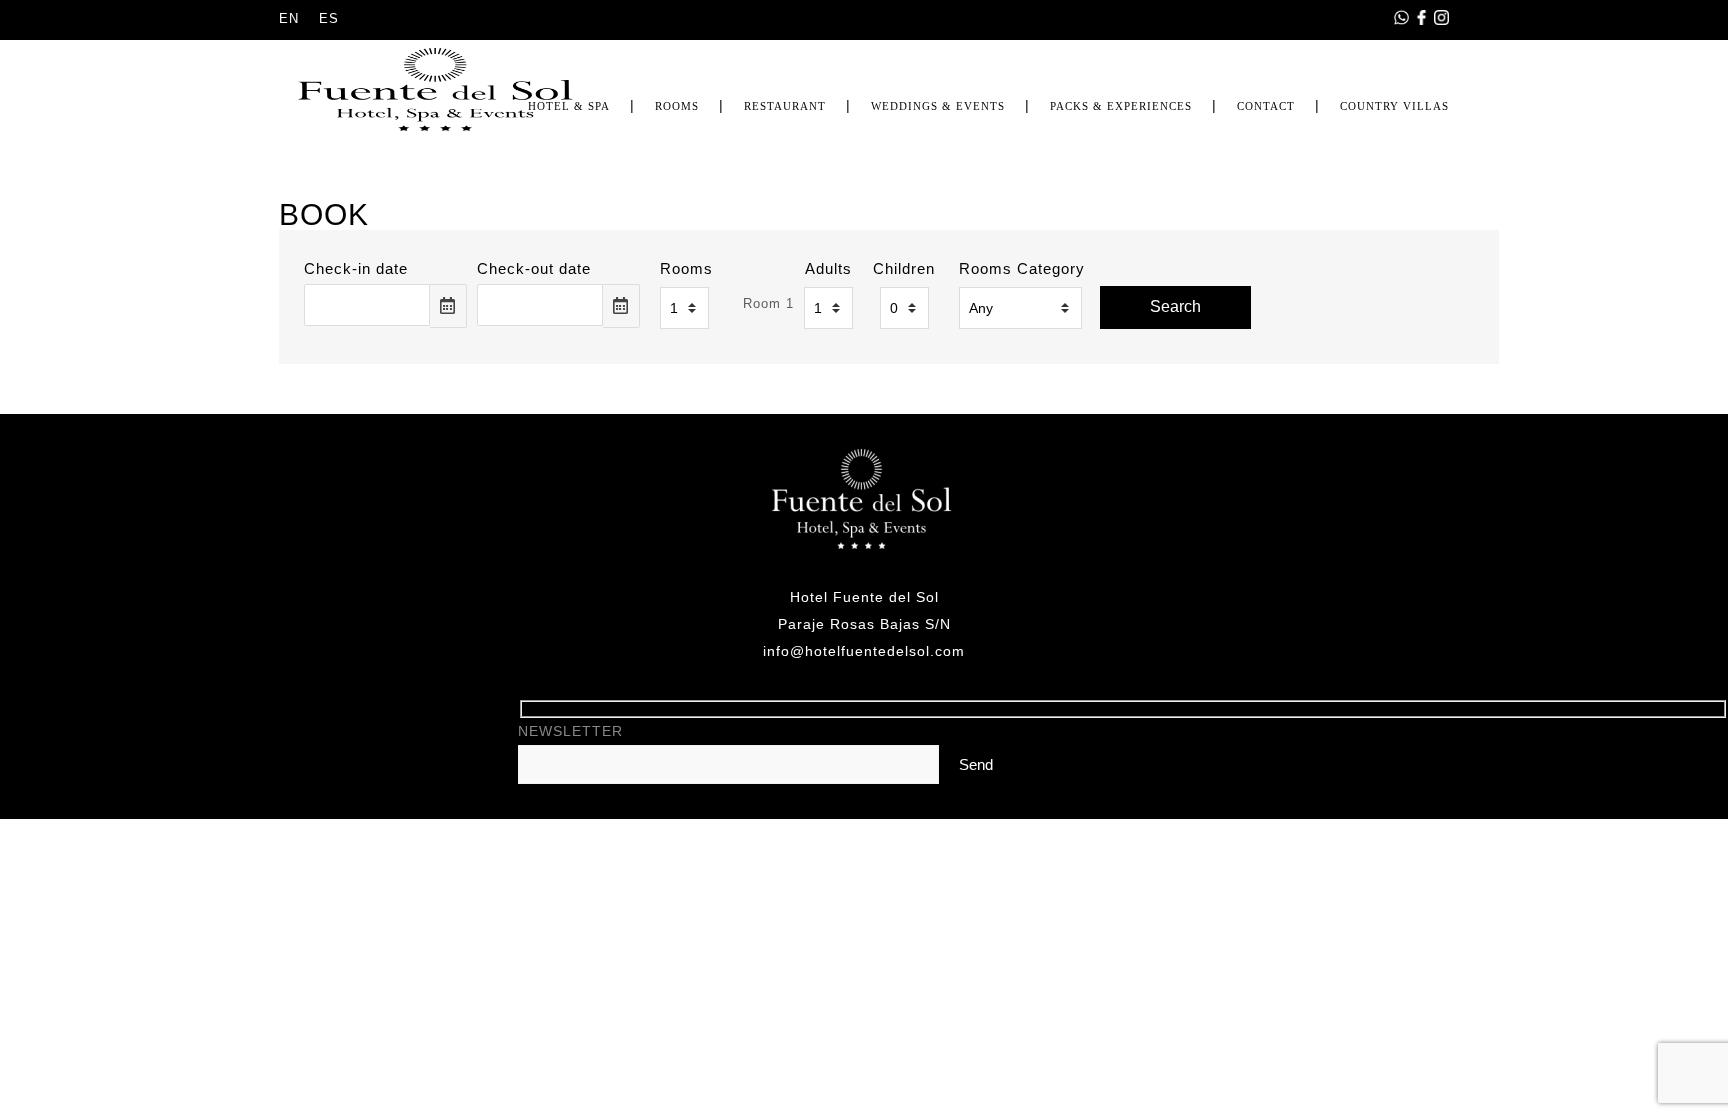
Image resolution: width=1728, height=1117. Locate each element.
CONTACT (1266, 106)
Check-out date (534, 268)
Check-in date (356, 268)
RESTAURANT (785, 106)
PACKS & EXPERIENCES (1121, 106)
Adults (828, 268)
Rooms (686, 268)
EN (289, 18)
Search (1175, 306)
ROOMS (677, 106)
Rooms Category (1022, 268)
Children (904, 268)
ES (329, 18)
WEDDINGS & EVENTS (938, 106)
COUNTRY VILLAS (1394, 106)
